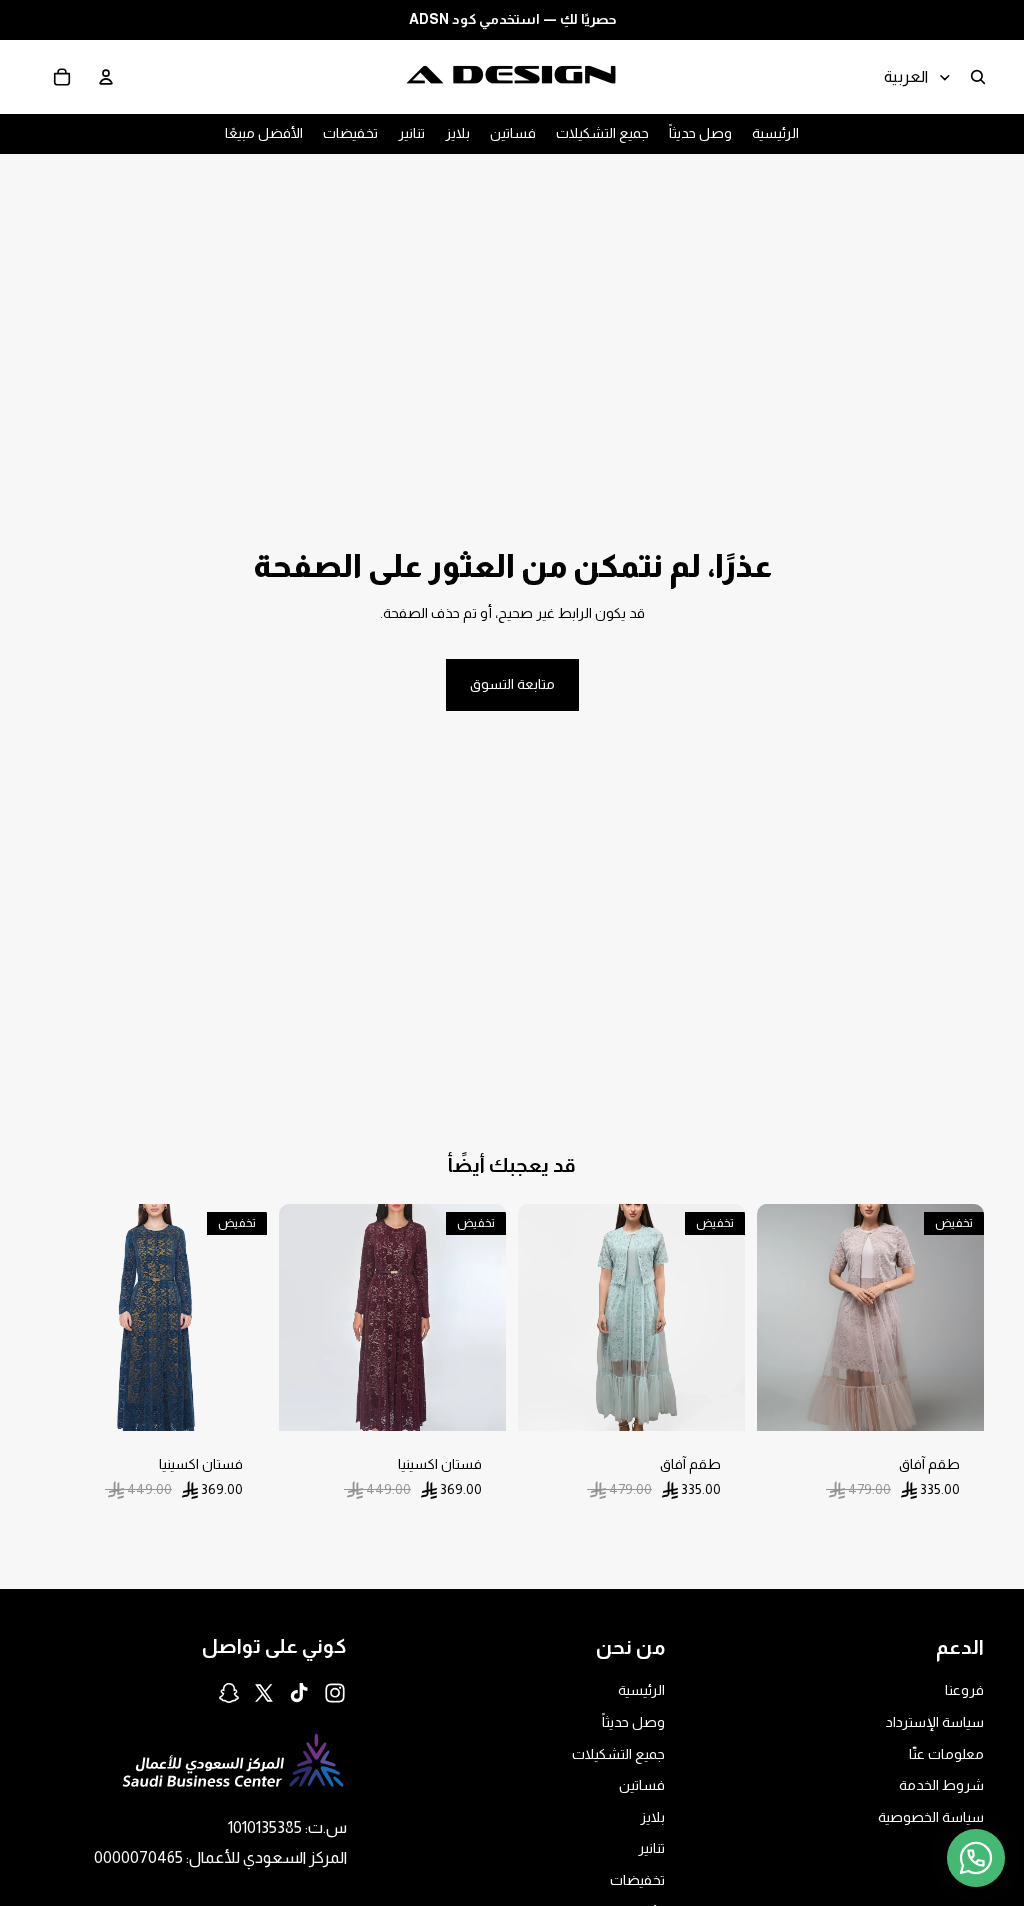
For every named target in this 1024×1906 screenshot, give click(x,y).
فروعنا (964, 1690)
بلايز (652, 1817)
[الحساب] (106, 77)
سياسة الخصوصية (931, 1817)
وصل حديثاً (633, 1722)
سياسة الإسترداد (935, 1722)
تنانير (651, 1848)
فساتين (642, 1785)
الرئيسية (641, 1690)
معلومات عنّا (946, 1754)
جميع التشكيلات (618, 1754)
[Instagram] (335, 1693)
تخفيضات (637, 1880)
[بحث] (978, 77)
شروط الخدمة (941, 1785)
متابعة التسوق (512, 684)
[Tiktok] (299, 1693)
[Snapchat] (229, 1693)
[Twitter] (264, 1693)
